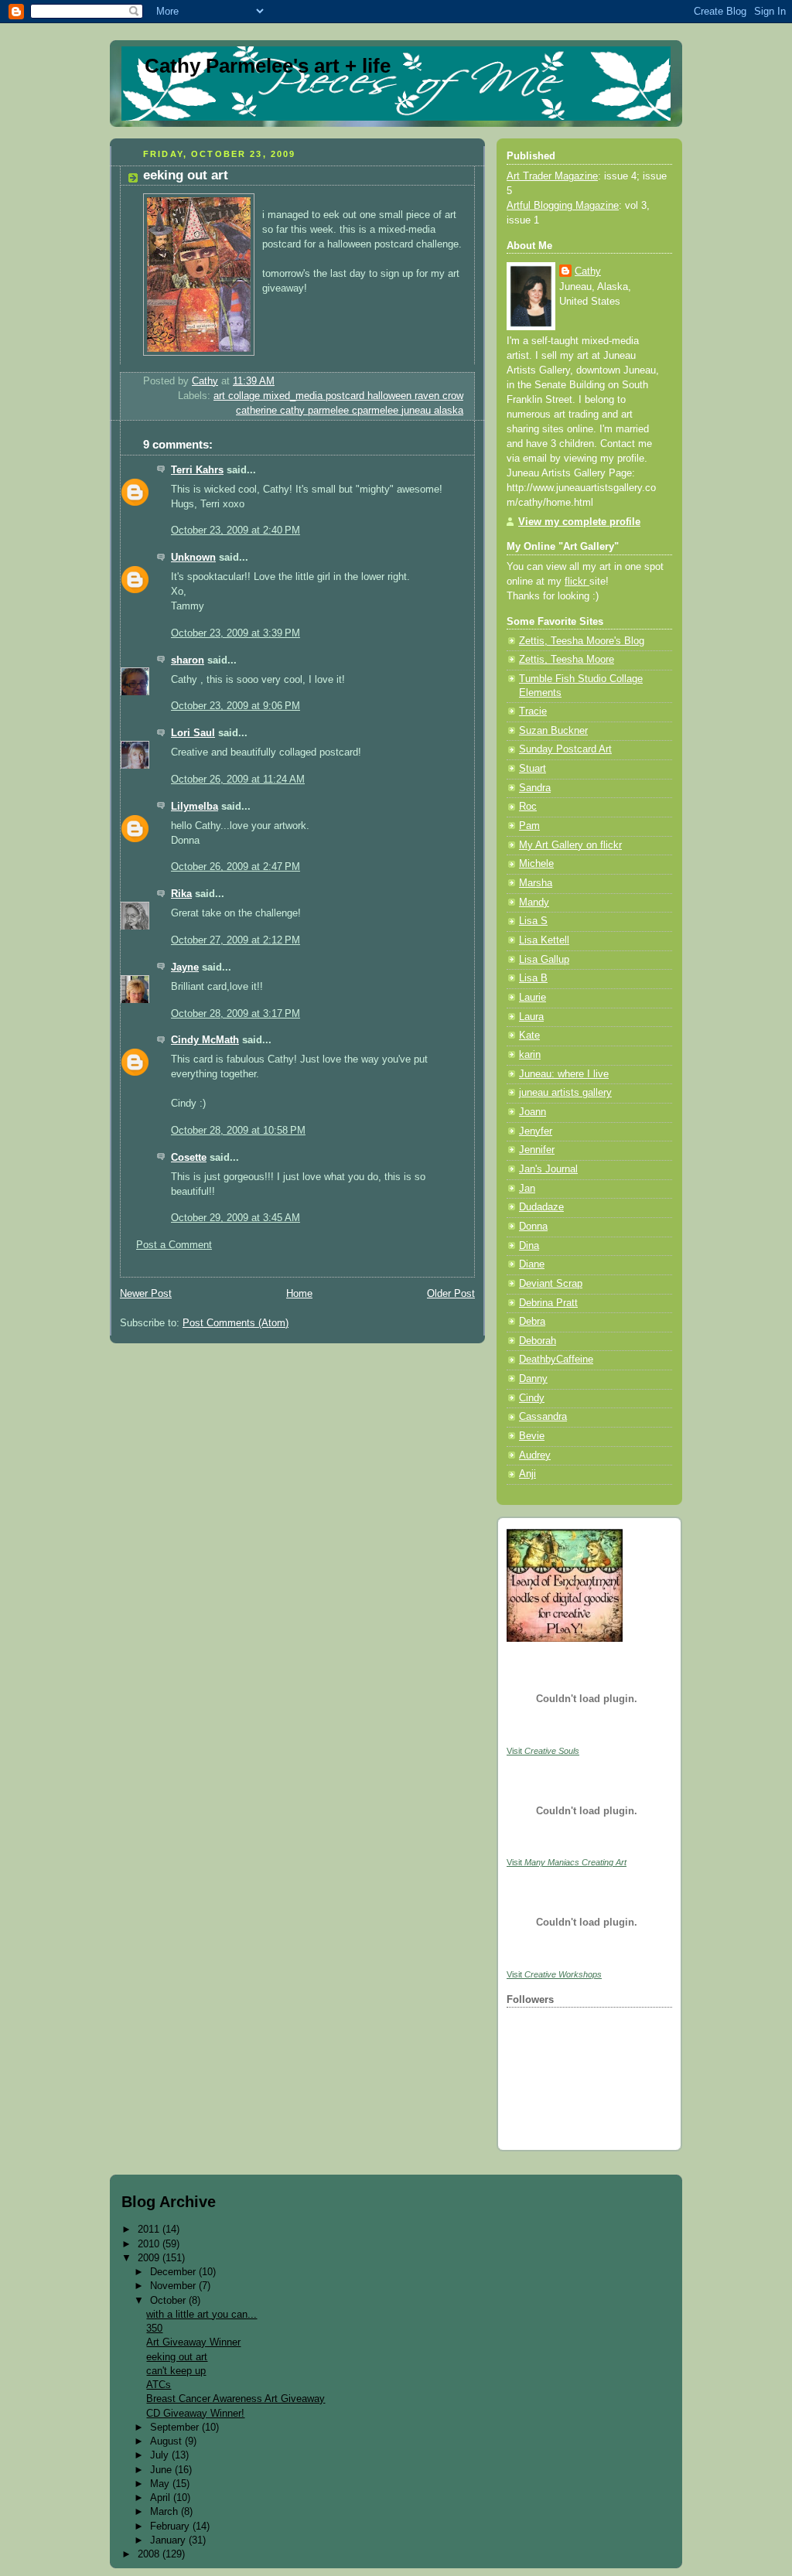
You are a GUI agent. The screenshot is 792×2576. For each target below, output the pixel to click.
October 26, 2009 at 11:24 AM (238, 780)
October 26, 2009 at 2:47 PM (236, 867)
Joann (533, 1112)
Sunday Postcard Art (565, 749)
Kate (529, 1036)
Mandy (534, 902)
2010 (150, 2244)
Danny (533, 1379)
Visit (543, 1751)
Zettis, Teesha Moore (567, 660)
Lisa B (533, 978)
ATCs (159, 2385)
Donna (533, 1227)
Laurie (533, 998)
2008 (150, 2554)
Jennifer (537, 1150)
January (169, 2540)
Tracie (533, 711)
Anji (527, 1474)
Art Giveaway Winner (193, 2342)
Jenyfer (536, 1131)
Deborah (538, 1341)
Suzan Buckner (553, 731)
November (174, 2286)
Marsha (536, 883)
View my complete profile (579, 522)
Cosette (189, 1158)
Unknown (193, 558)
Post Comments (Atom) (236, 1323)
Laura (531, 1017)
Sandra (535, 788)
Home (299, 1294)
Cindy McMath (205, 1040)
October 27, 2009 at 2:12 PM (236, 940)
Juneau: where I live (564, 1074)
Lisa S (533, 921)
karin (530, 1055)
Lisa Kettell (544, 940)
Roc (528, 807)
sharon (188, 660)
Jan (527, 1189)
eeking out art (177, 2357)
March (166, 2511)
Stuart (533, 769)
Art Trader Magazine (552, 176)
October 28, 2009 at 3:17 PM (236, 1014)
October (169, 2300)
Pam (529, 826)
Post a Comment (174, 1245)
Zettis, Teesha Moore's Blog (582, 641)
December (174, 2272)
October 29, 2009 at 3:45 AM (236, 1218)
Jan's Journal (548, 1169)
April (162, 2498)
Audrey (535, 1455)
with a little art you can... (201, 2314)
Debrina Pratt (548, 1303)
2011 (150, 2229)
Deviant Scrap (551, 1284)
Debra (532, 1322)
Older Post (451, 1294)
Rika (181, 894)
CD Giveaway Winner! (195, 2413)
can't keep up (176, 2371)
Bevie (532, 1436)
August (167, 2441)
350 (154, 2328)
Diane (532, 1264)
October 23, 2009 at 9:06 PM (236, 706)
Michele (536, 864)
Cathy (588, 271)
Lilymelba (195, 807)
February (171, 2526)
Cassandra (543, 1417)
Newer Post (146, 1294)
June (162, 2470)
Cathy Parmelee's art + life (268, 66)
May (161, 2484)
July (161, 2455)
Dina (529, 1246)
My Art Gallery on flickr (570, 845)
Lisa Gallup (544, 960)
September (176, 2427)
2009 (150, 2258)
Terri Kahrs (197, 470)
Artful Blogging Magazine (563, 206)
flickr (577, 582)
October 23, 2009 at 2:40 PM (236, 531)
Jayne (185, 967)
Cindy (532, 1398)
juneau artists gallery (565, 1093)
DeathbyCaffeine (556, 1360)
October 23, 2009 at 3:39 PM (236, 633)
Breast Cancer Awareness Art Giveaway (236, 2399)
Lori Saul (193, 733)
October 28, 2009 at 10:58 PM (238, 1131)
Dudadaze (541, 1207)
